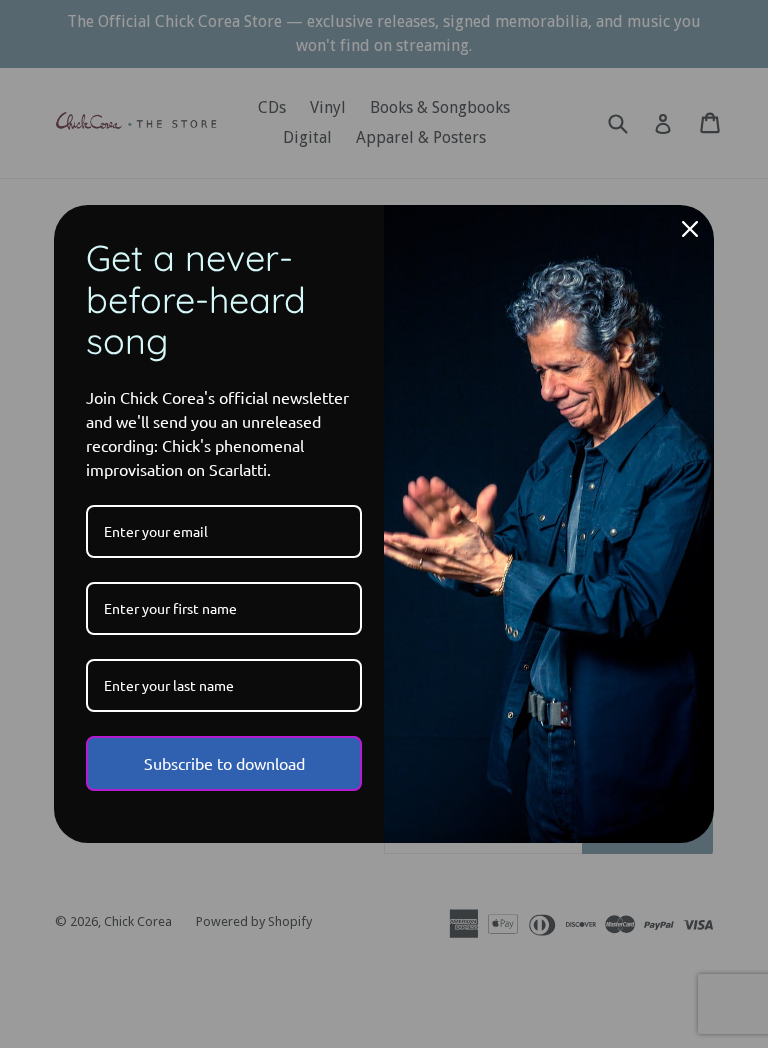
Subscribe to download (224, 763)
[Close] (690, 229)
